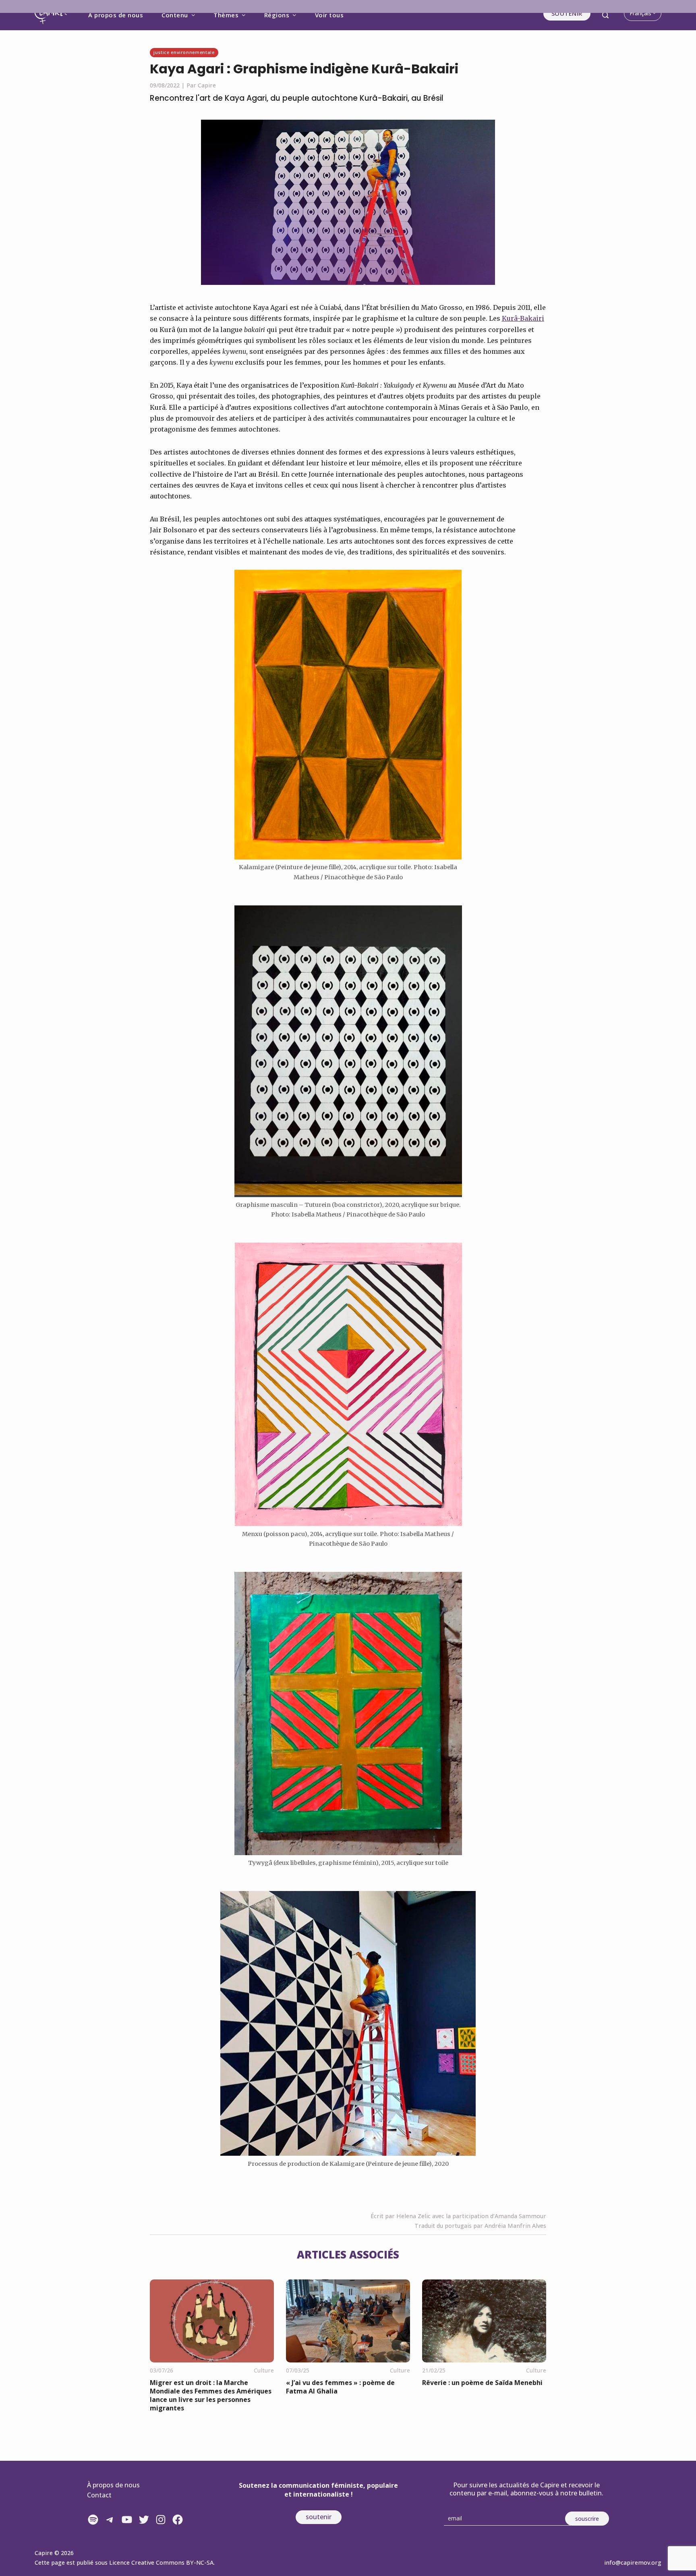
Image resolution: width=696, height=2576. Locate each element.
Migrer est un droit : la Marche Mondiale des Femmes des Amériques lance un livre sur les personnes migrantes (211, 2395)
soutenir (319, 2517)
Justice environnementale (184, 52)
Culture (264, 2370)
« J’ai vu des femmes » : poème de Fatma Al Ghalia (340, 2387)
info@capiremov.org (633, 2563)
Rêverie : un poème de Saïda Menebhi (482, 2383)
